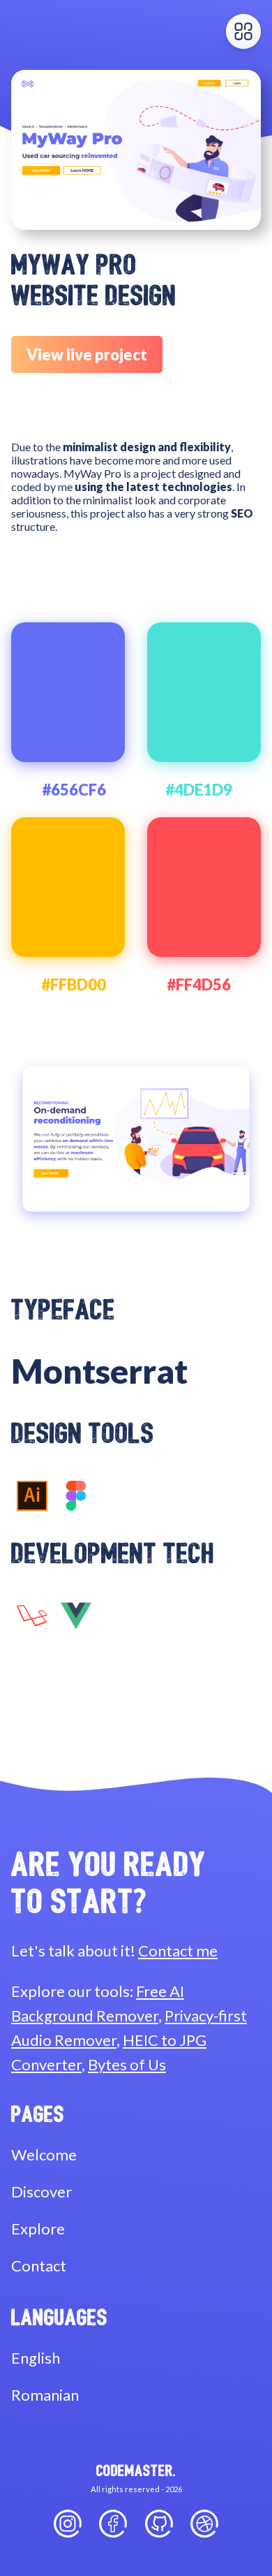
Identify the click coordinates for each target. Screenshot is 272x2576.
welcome (44, 2154)
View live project (87, 354)
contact (39, 2266)
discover (41, 2191)
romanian (45, 2395)
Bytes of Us (127, 2064)
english (36, 2358)
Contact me (178, 1951)
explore (38, 2229)
